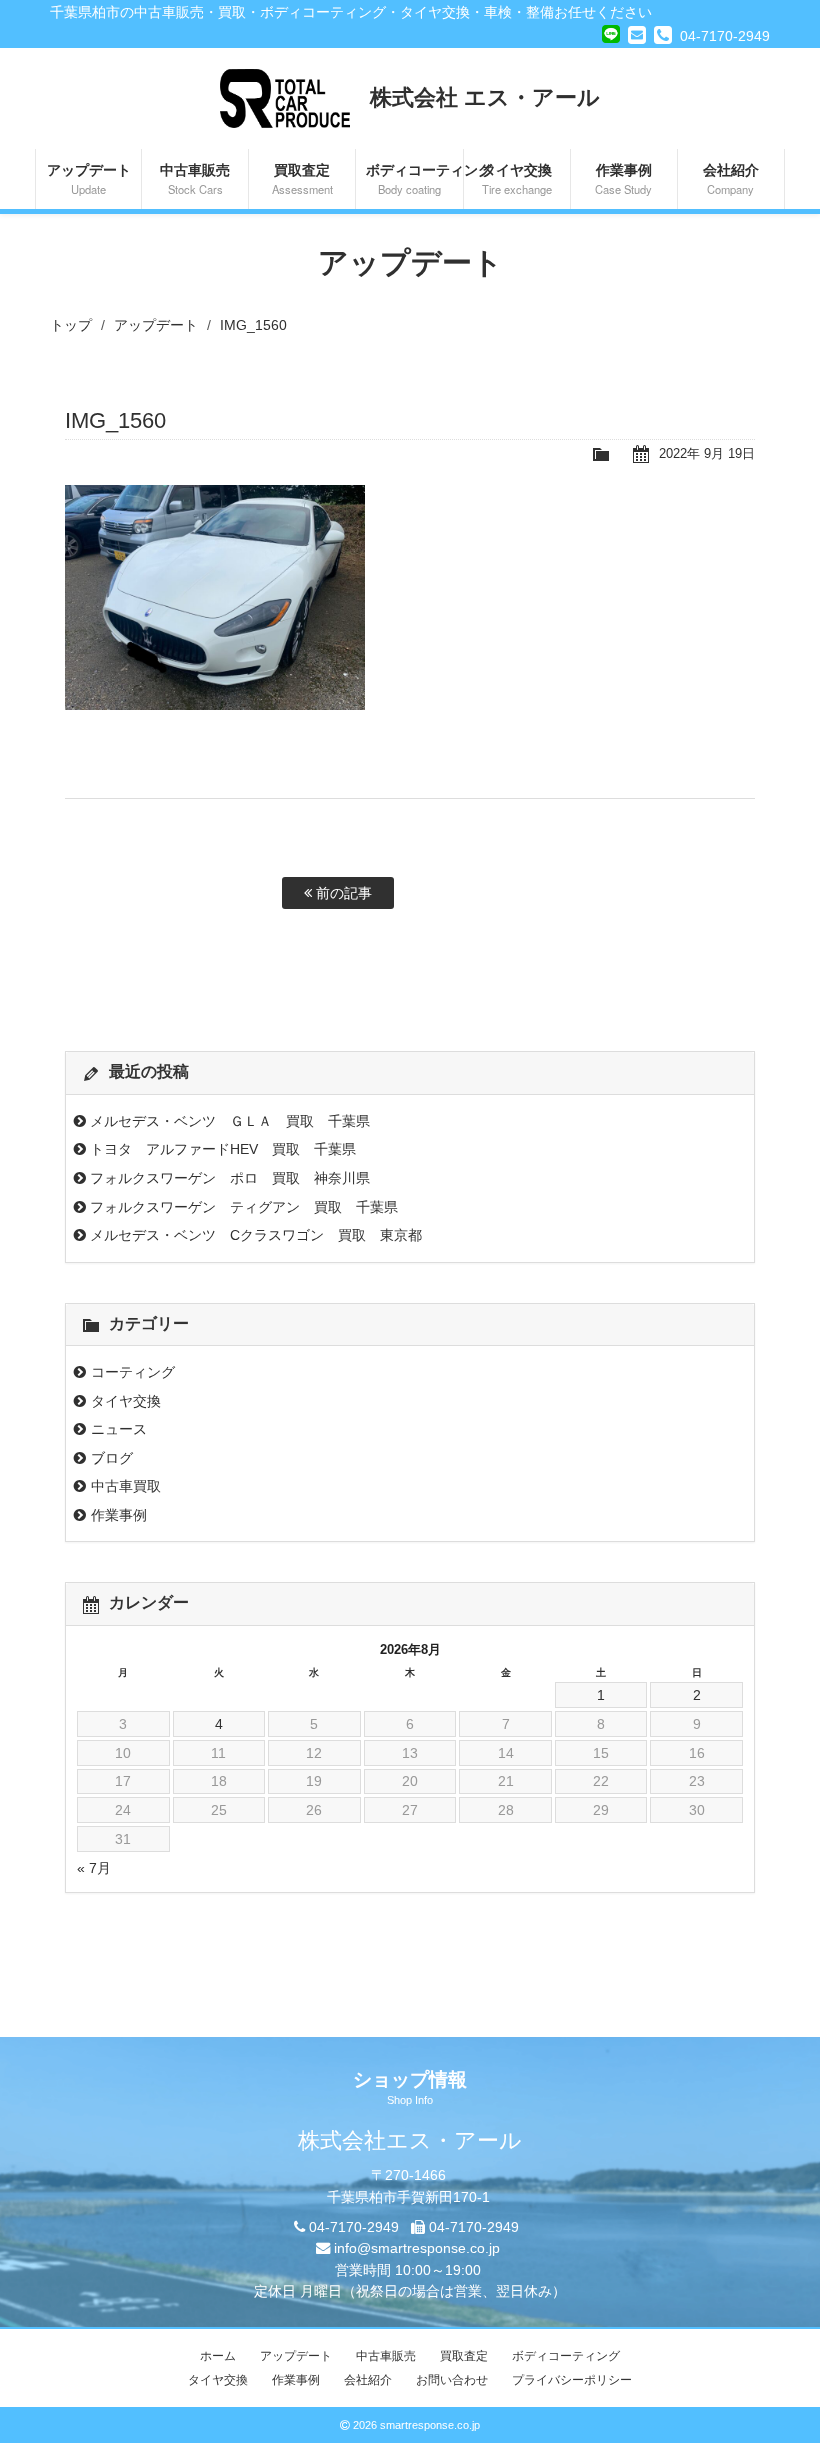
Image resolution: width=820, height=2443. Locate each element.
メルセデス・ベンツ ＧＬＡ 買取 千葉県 (230, 1121)
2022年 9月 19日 (707, 453)
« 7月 (94, 1868)
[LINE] (611, 31)
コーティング (133, 1372)
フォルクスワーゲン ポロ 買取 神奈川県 (230, 1178)
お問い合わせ (452, 2380)
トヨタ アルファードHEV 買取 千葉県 (223, 1149)
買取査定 (302, 178)
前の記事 (342, 893)
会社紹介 (731, 178)
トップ (71, 325)
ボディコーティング (414, 178)
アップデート (89, 178)
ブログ (112, 1458)
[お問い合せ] (637, 35)
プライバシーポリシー (572, 2380)
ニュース (119, 1429)
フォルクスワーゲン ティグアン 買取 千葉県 (244, 1207)
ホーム (218, 2356)
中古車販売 (195, 178)
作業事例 (623, 178)
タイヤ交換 (517, 178)
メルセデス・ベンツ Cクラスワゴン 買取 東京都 (256, 1235)
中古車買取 (126, 1486)
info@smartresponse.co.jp (417, 2248)
